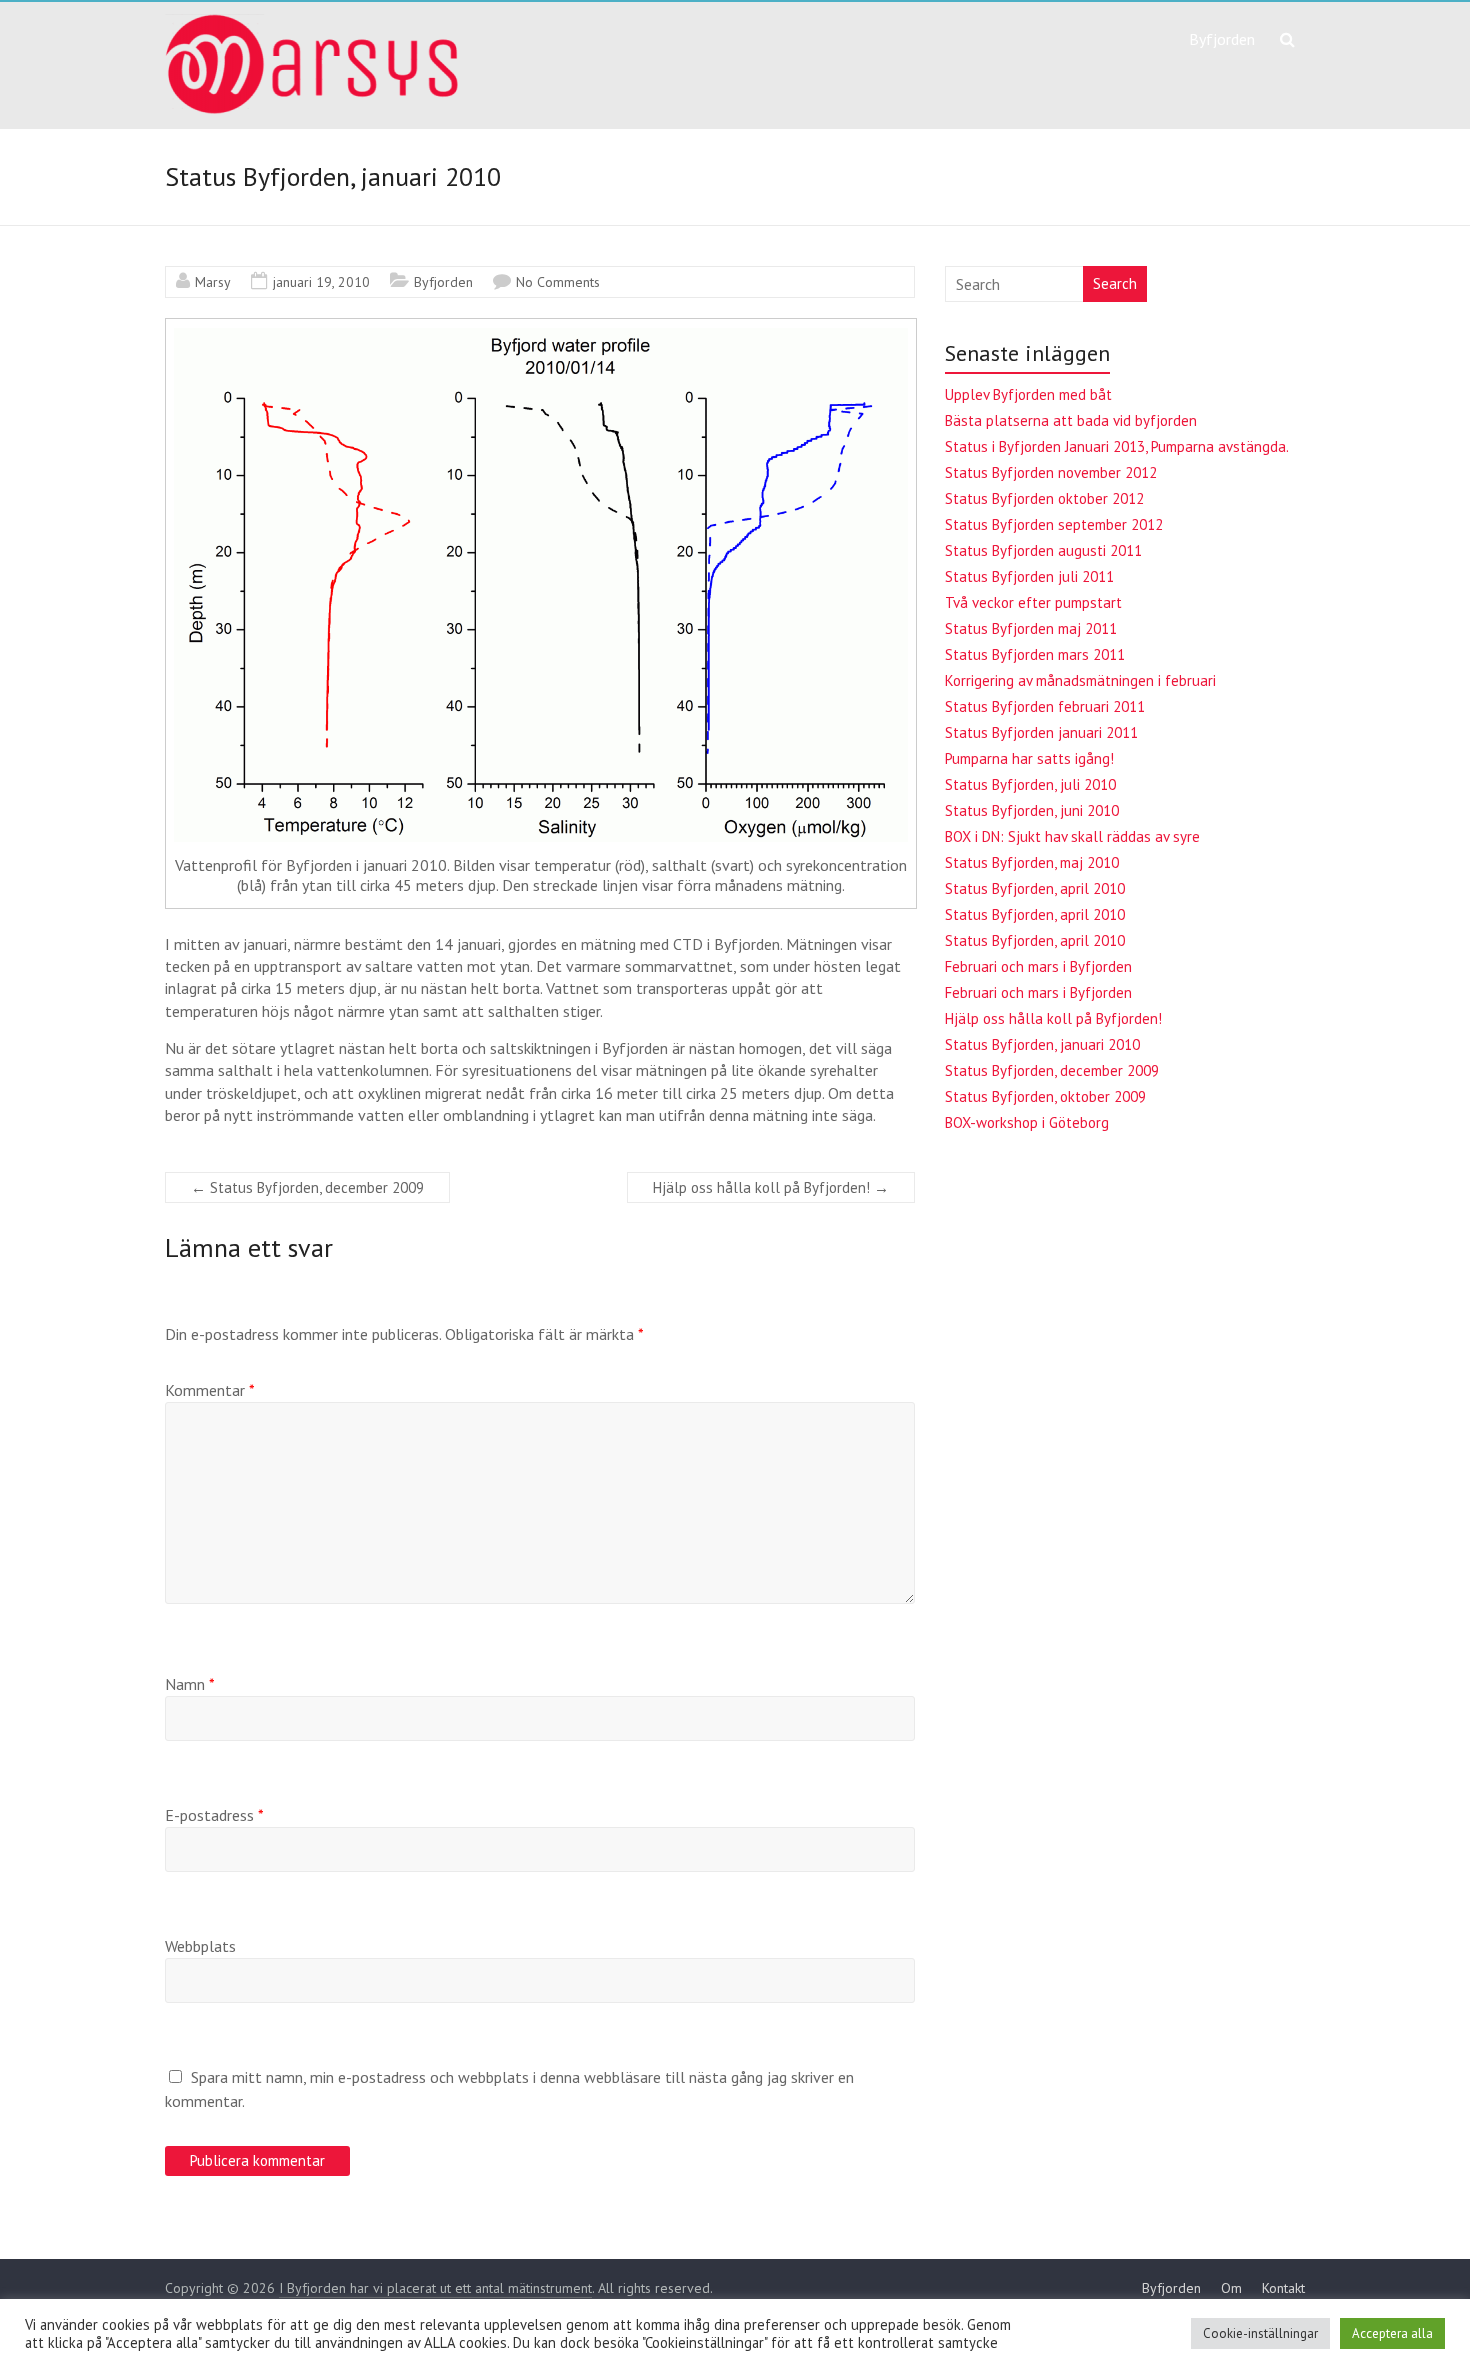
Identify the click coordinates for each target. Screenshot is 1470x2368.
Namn (190, 1684)
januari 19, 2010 (321, 282)
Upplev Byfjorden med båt (1028, 394)
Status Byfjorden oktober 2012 (1044, 498)
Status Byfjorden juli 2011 (1029, 576)
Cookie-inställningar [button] (1260, 2333)
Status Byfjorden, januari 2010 (1042, 1044)
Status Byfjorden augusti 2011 (1043, 550)
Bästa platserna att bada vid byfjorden (1071, 420)
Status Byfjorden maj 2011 (1031, 628)
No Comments (558, 282)
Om (1231, 2288)
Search (1115, 283)
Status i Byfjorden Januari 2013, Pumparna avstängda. (1117, 446)
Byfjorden (1222, 39)
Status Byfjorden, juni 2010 (1032, 810)
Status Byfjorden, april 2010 (1035, 888)
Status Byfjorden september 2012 (1054, 524)
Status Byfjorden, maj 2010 (1032, 862)
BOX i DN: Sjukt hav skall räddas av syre (1072, 836)
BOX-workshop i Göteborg (1027, 1122)
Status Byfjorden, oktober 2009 (1045, 1096)
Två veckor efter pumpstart (1033, 602)
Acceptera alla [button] (1392, 2333)
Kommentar (210, 1390)
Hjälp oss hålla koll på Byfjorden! (771, 1187)
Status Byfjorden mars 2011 (1035, 654)
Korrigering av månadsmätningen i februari (1080, 680)
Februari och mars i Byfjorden (1038, 966)
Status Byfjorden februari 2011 (1045, 706)
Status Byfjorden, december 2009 (307, 1187)
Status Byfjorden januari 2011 (1041, 732)
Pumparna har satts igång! (1029, 758)
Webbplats (200, 1946)
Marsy (213, 282)
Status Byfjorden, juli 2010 (1030, 784)
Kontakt (1283, 2288)
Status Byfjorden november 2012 (1051, 472)
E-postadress (214, 1815)
